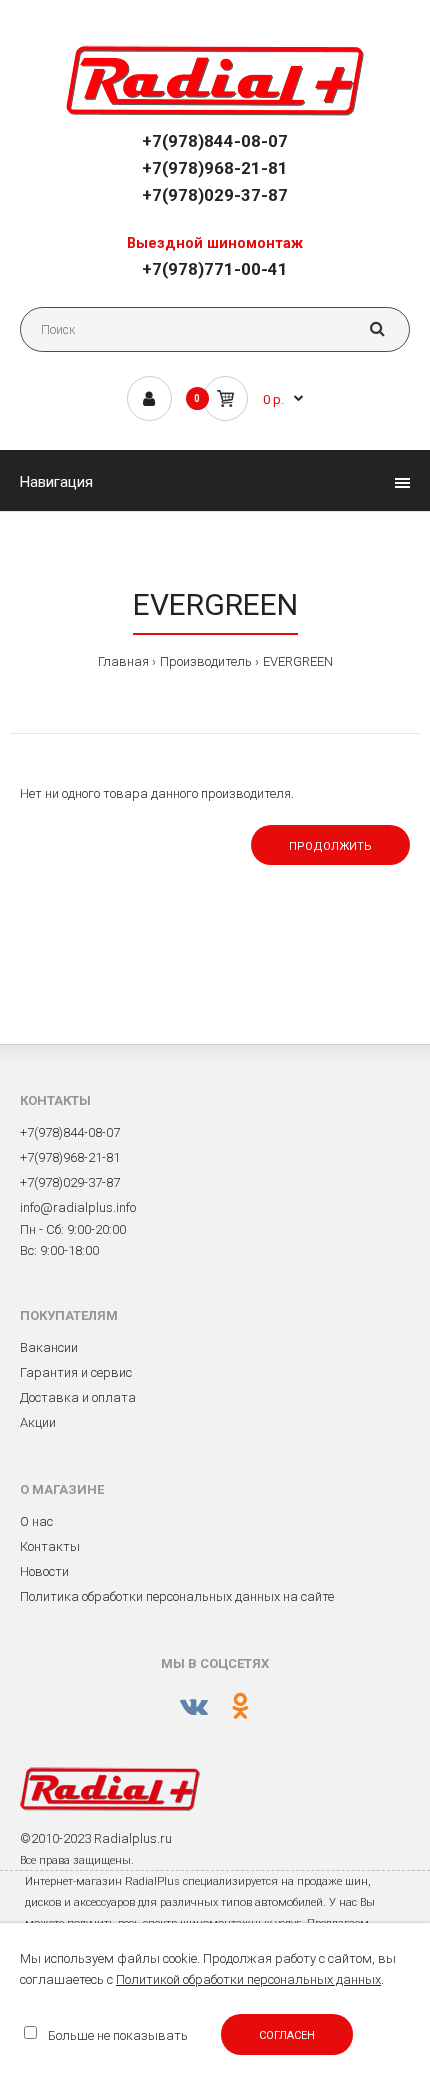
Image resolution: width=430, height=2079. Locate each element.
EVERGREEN (298, 661)
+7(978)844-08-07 (215, 141)
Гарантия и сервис (76, 1372)
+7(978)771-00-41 (215, 269)
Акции (38, 1422)
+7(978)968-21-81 (215, 168)
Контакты (50, 1546)
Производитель (206, 661)
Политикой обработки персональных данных (248, 1979)
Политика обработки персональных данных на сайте (177, 1596)
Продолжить (330, 846)
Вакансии (49, 1347)
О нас (36, 1521)
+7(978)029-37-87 (215, 195)
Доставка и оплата (78, 1397)
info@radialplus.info (78, 1207)
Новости (44, 1571)
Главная (123, 661)
